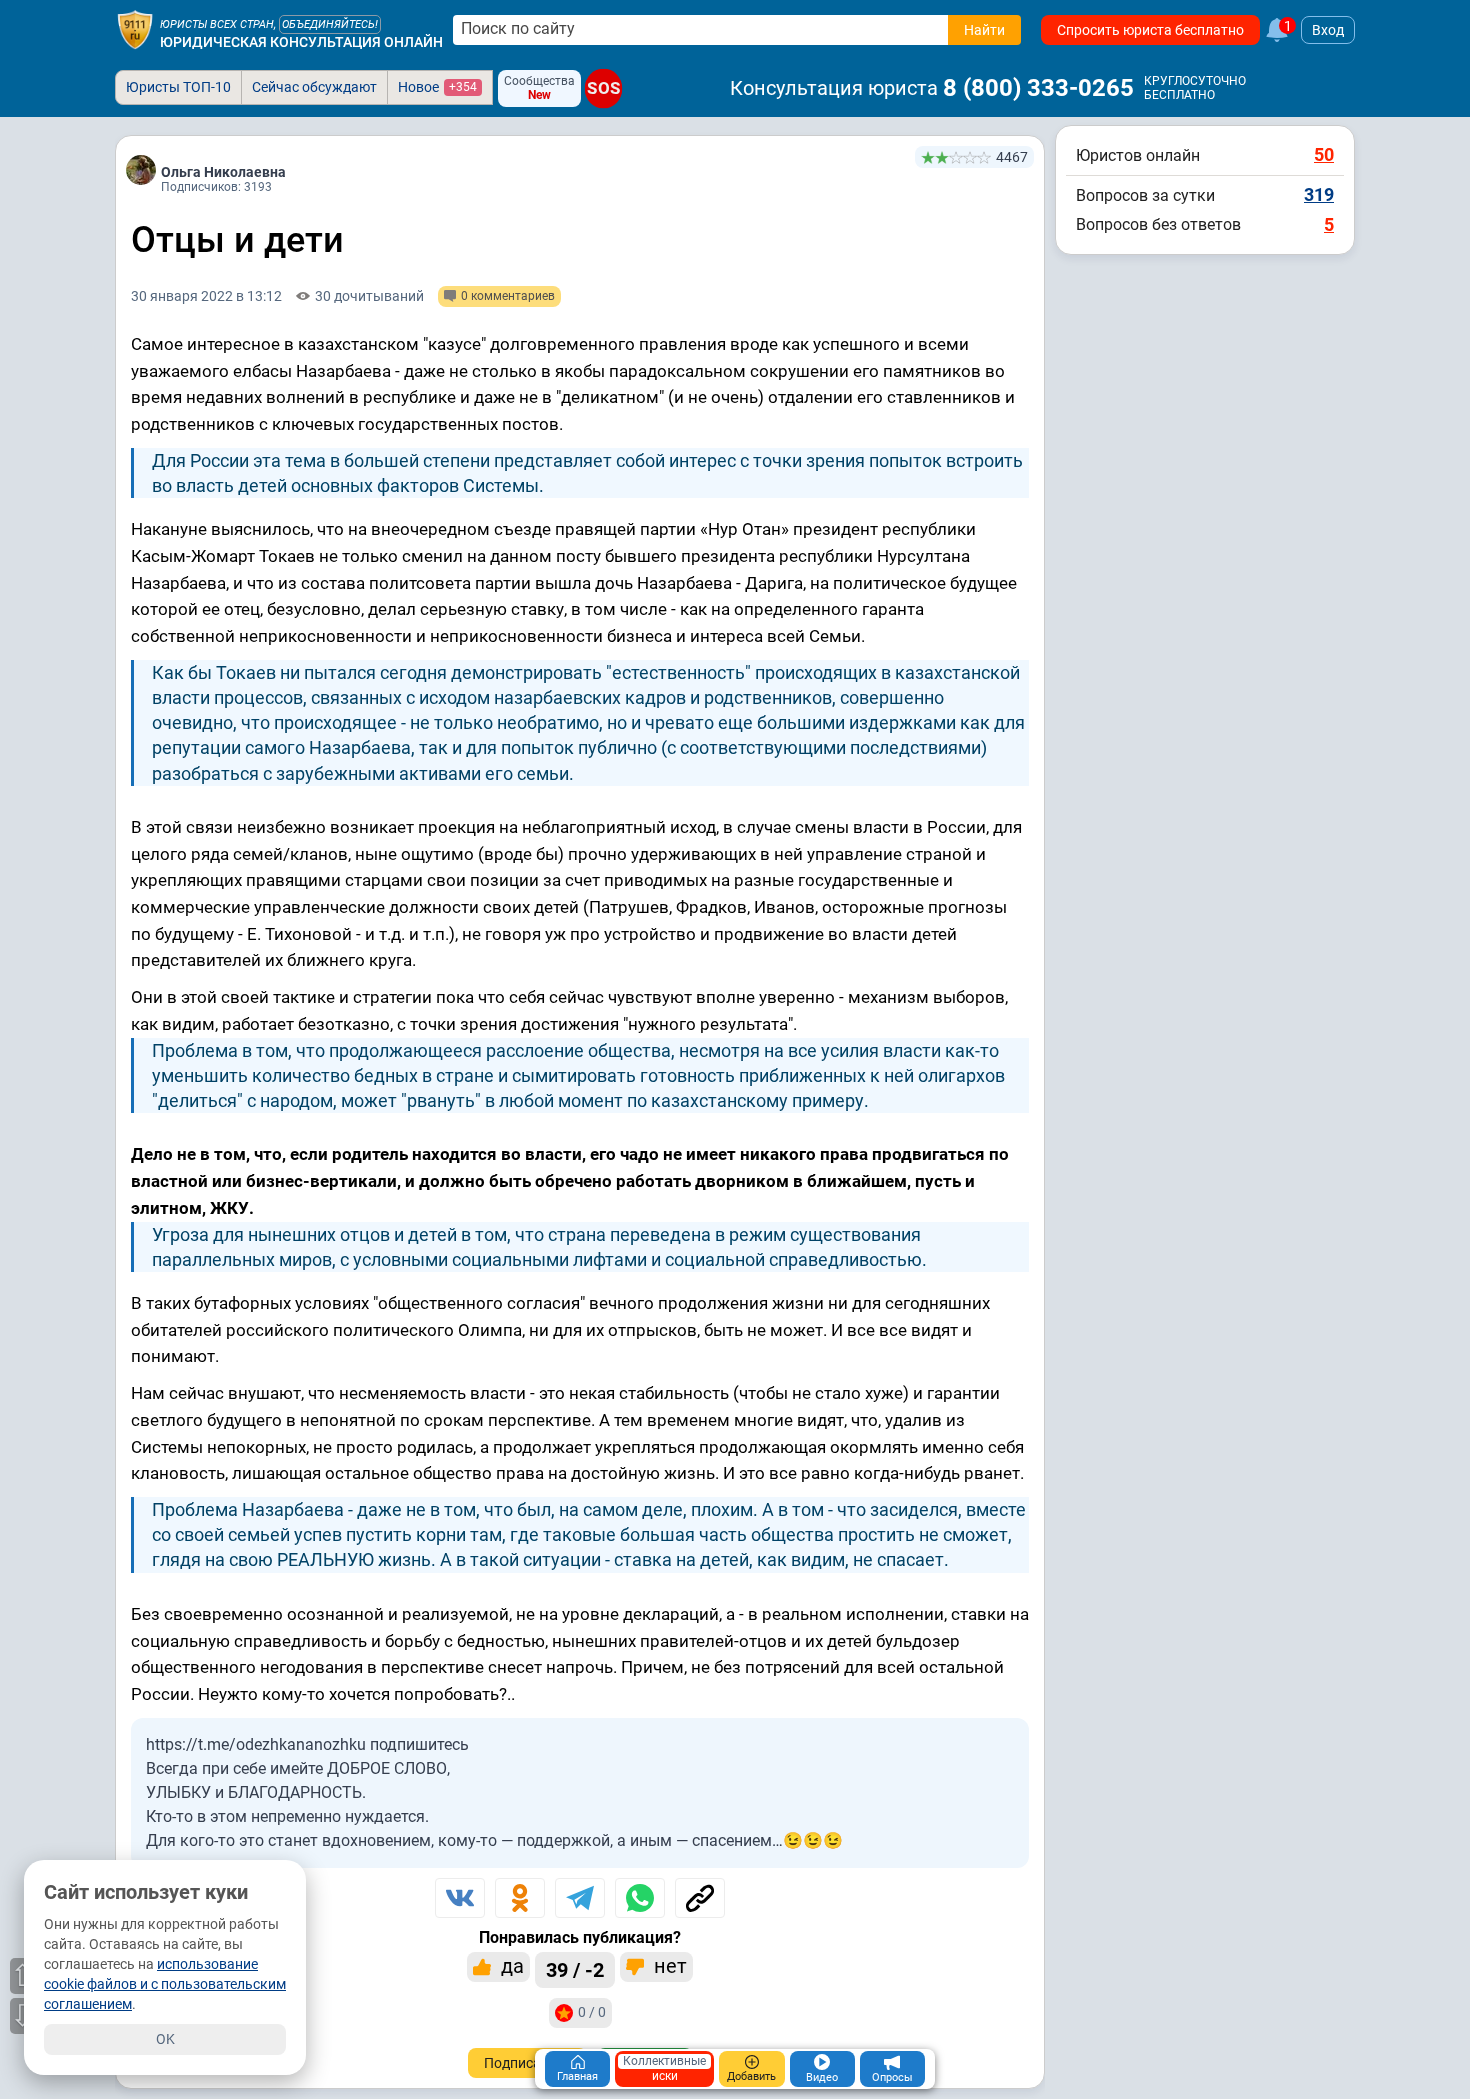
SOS (603, 88)
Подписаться (527, 2063)
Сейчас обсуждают (314, 87)
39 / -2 (575, 1970)
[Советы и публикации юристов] (135, 30)
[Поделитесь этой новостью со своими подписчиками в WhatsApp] (640, 1898)
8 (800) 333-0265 (1038, 88)
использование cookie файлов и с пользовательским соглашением (165, 1984)
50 (1324, 154)
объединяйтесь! (330, 24)
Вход (1328, 30)
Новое (437, 87)
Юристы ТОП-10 (178, 87)
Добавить (751, 2076)
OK (165, 2039)
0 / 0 (592, 2012)
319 (1319, 194)
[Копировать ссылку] (700, 1898)
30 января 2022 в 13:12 (206, 296)
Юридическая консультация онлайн (301, 42)
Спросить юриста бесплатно (1150, 30)
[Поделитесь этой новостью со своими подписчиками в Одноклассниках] (520, 1898)
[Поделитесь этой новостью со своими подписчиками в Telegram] (580, 1898)
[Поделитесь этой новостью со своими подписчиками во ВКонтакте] (460, 1898)
